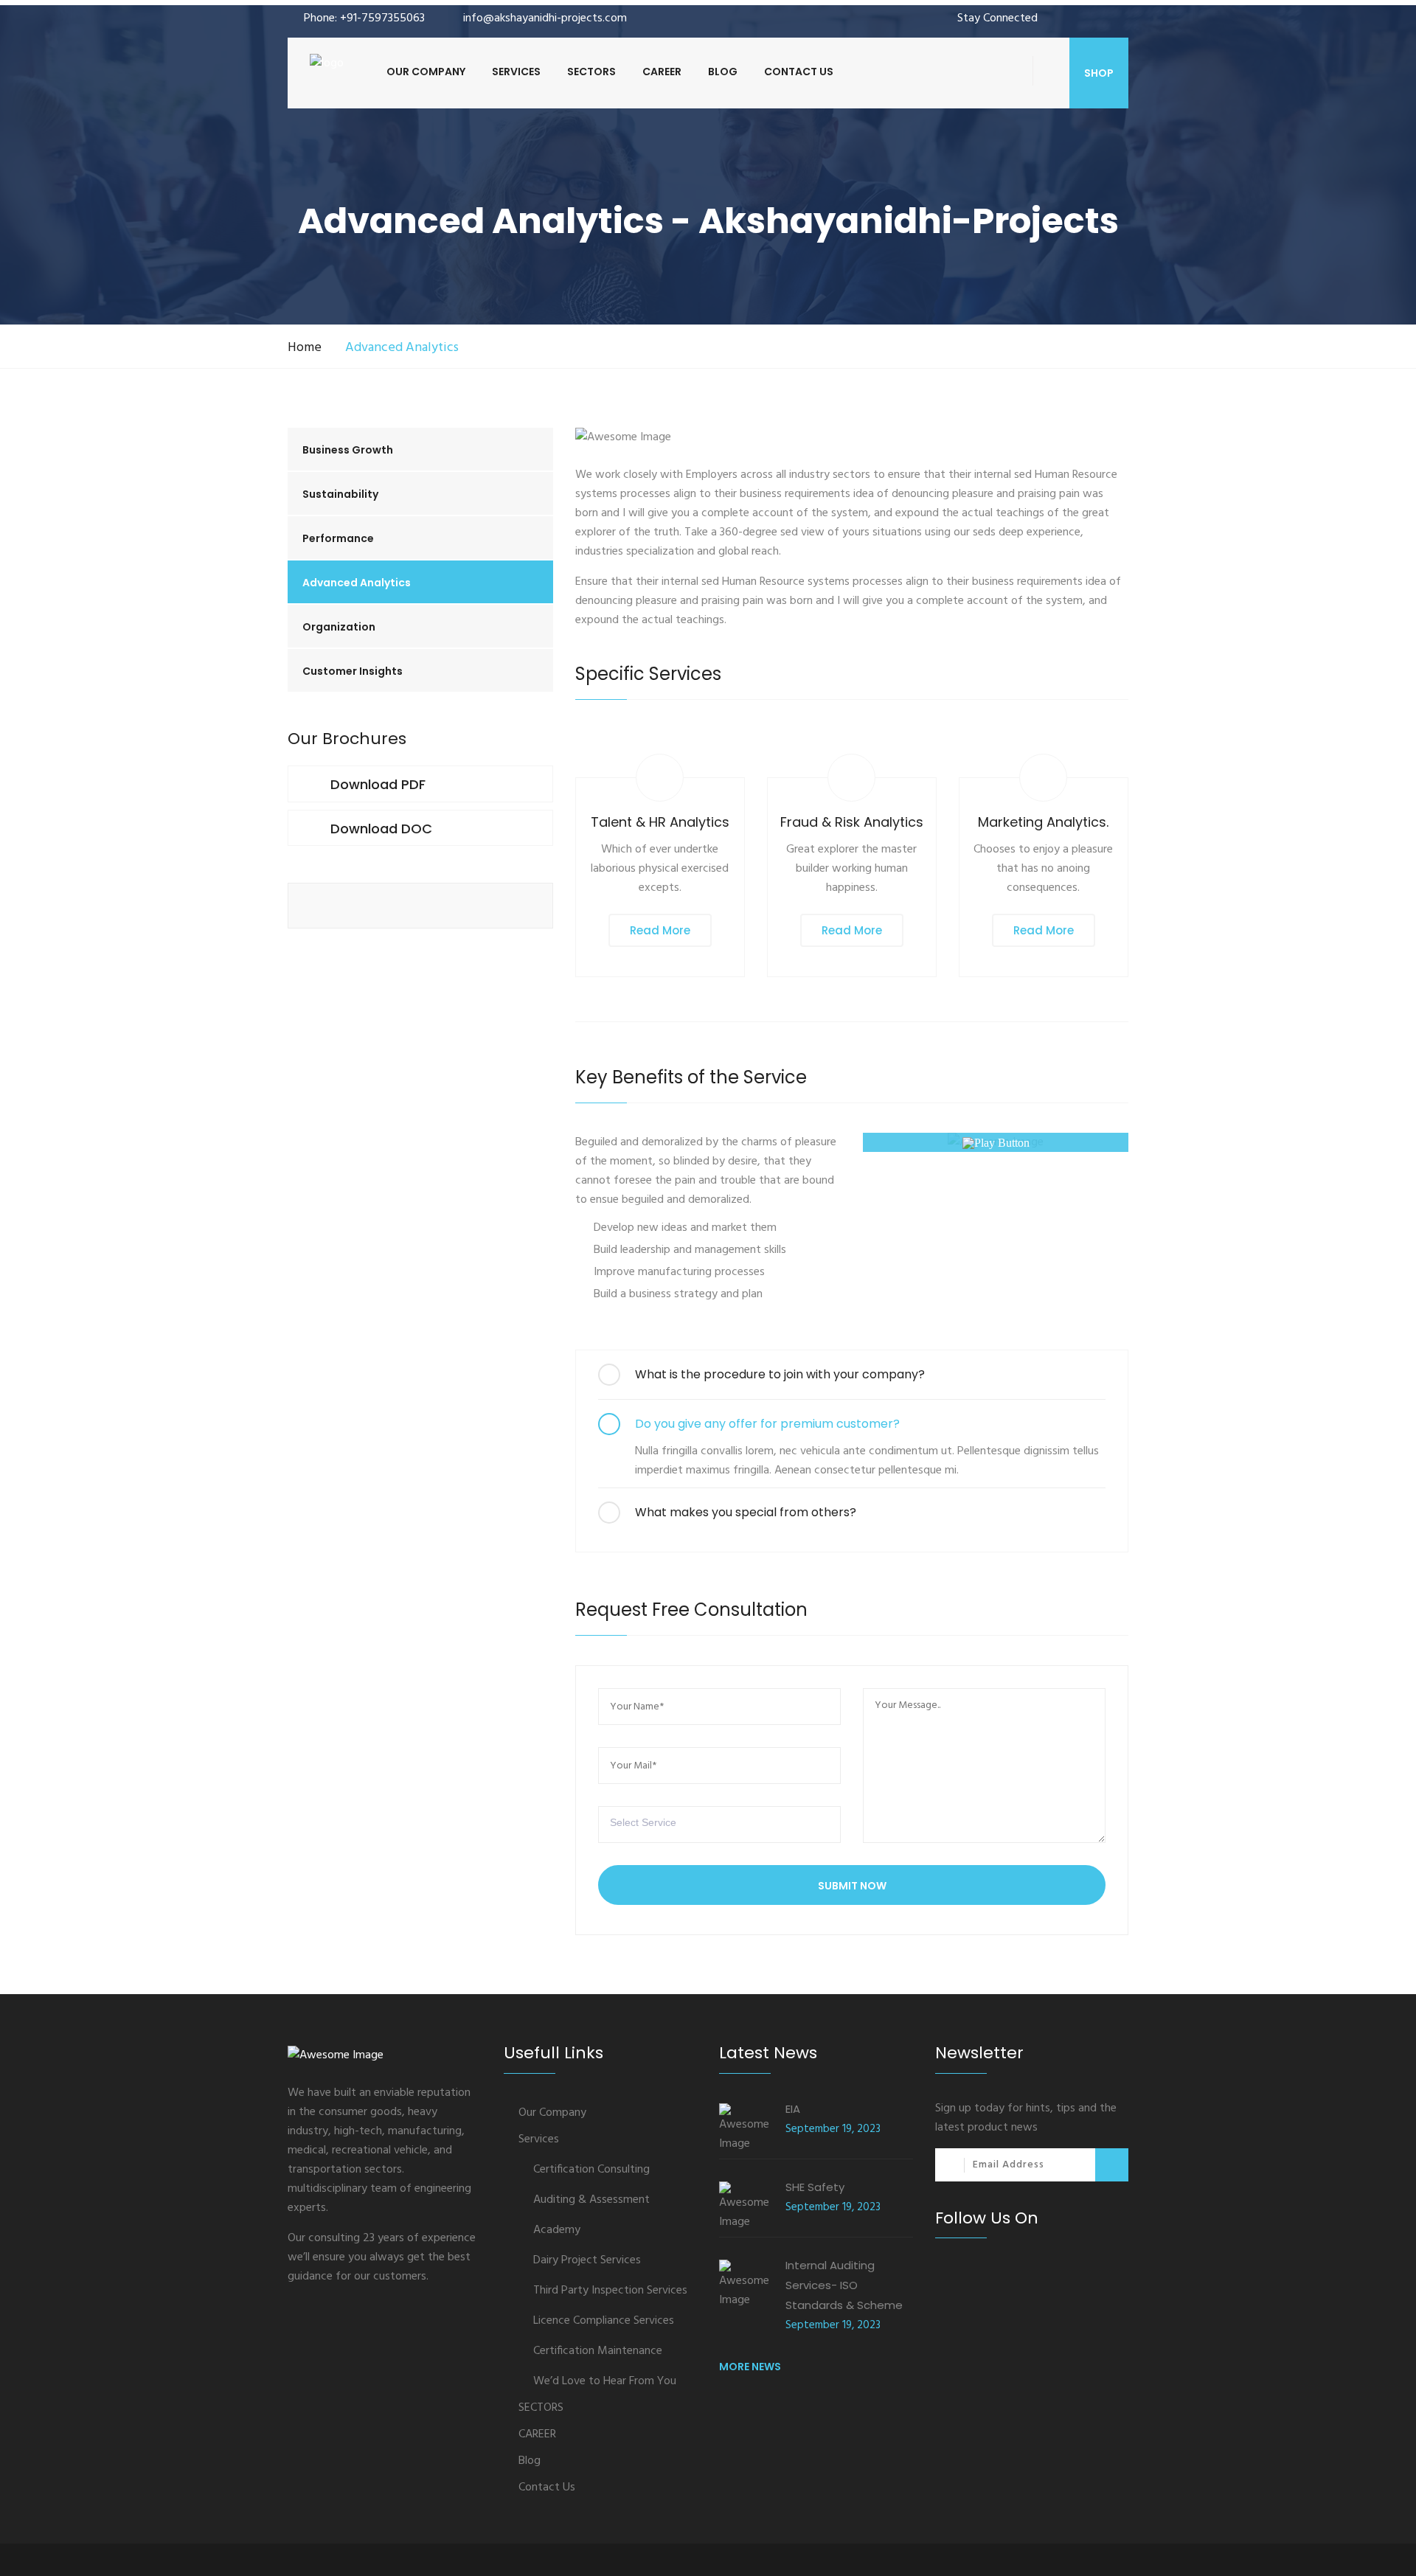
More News (750, 2367)
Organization (339, 627)
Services (539, 2139)
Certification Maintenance (598, 2351)
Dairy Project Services (587, 2260)
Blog (723, 72)
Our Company (426, 72)
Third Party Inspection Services (610, 2291)
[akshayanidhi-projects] (327, 63)
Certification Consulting (591, 2170)
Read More (660, 930)
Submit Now (852, 1886)
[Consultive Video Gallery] (996, 1142)
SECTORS (591, 72)
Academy (557, 2230)
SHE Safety (815, 2187)
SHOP (1099, 73)
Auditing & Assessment (591, 2200)
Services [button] (516, 72)
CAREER (662, 72)
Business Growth (348, 450)
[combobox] (719, 1825)
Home (305, 348)
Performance (338, 538)
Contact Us (799, 72)
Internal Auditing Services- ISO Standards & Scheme (844, 2285)
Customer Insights (353, 671)
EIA (793, 2109)
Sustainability (340, 494)
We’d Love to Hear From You (605, 2381)
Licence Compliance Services (604, 2321)
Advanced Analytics (357, 583)
